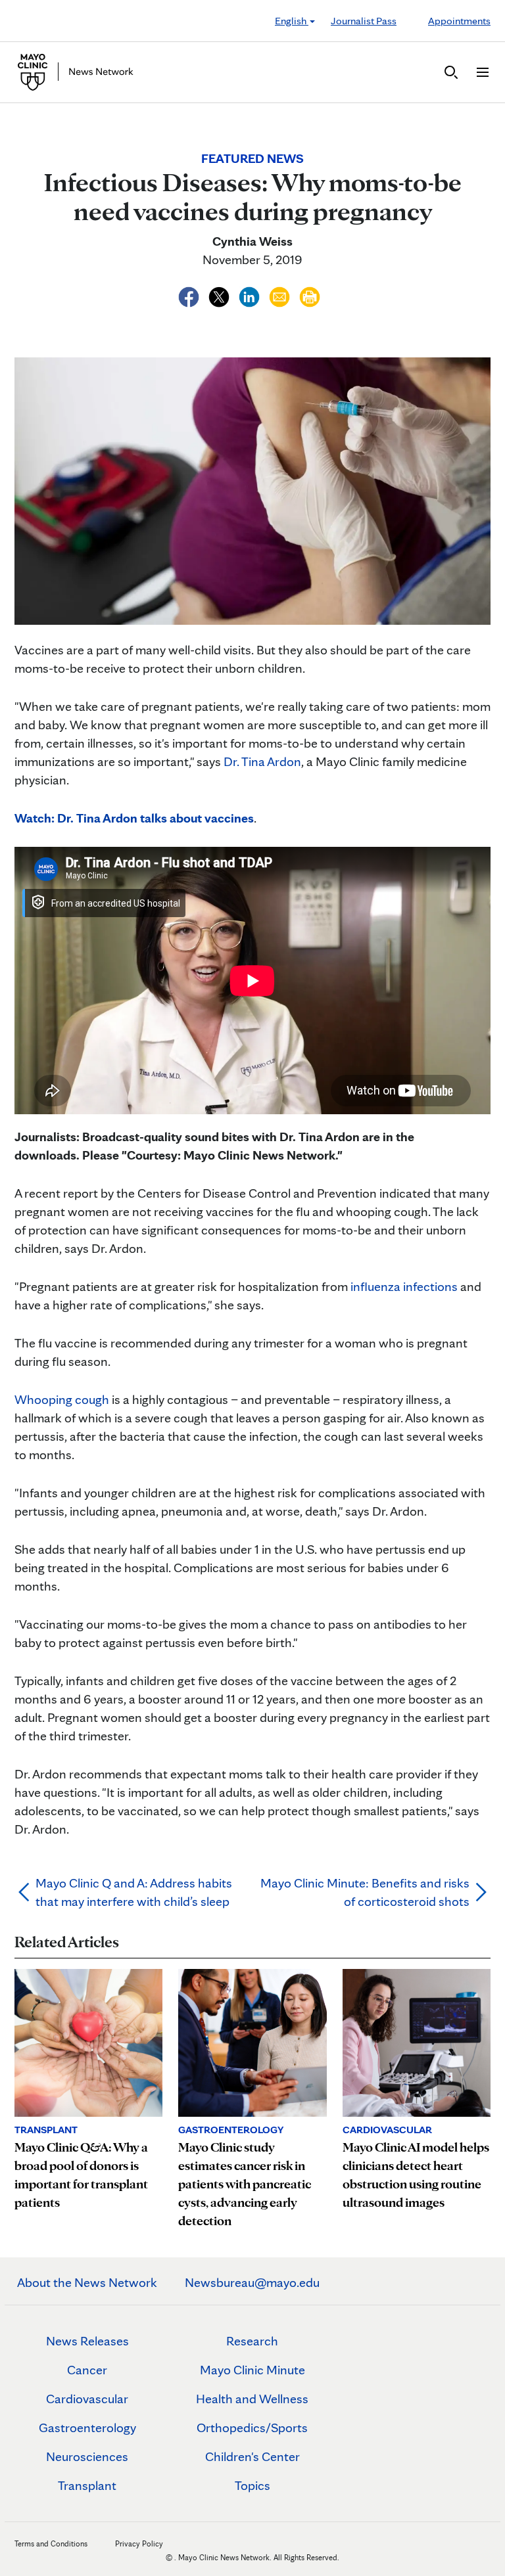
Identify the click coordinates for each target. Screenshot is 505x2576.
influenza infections (404, 1286)
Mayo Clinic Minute (252, 2370)
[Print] (310, 295)
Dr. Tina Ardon (262, 761)
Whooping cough (62, 1399)
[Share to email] (281, 295)
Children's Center (252, 2456)
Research (252, 2341)
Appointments (459, 21)
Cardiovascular (87, 2399)
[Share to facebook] (190, 295)
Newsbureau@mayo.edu (252, 2282)
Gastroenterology (87, 2428)
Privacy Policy (139, 2543)
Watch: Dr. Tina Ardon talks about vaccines (134, 818)
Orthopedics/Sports (252, 2428)
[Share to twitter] (220, 295)
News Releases (87, 2341)
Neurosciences (87, 2456)
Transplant (87, 2485)
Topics (252, 2485)
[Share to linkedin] (251, 295)
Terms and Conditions (51, 2543)
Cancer (87, 2370)
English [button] (292, 21)
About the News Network (87, 2282)
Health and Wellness (252, 2399)
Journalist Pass (364, 21)
